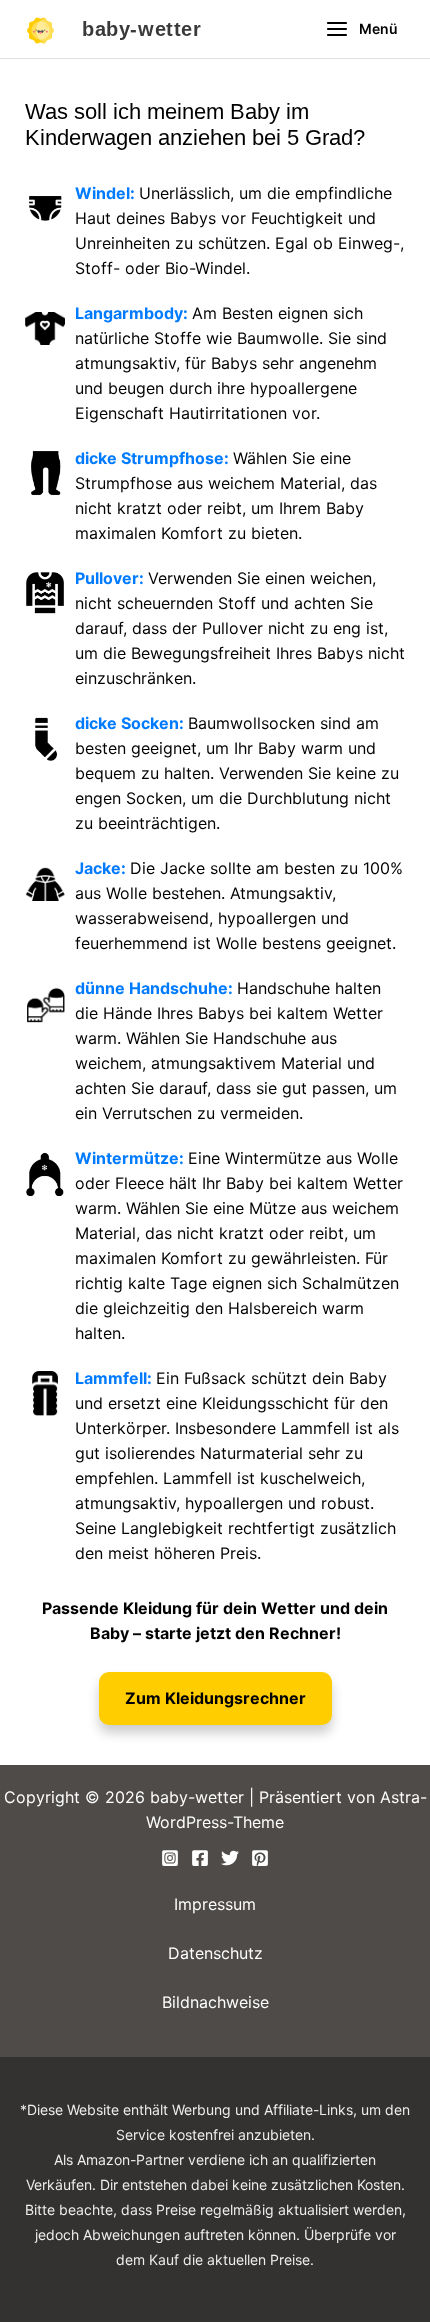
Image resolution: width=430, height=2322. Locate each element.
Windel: (107, 193)
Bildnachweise (215, 2002)
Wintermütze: (131, 1158)
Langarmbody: (133, 313)
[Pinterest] (260, 1858)
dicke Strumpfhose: (154, 458)
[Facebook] (200, 1858)
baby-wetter (142, 29)
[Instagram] (170, 1858)
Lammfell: (115, 1378)
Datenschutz (215, 1953)
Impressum (215, 1904)
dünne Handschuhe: (156, 988)
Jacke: (102, 868)
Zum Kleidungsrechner (215, 1698)
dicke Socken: (131, 723)
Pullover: (111, 578)
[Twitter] (230, 1858)
